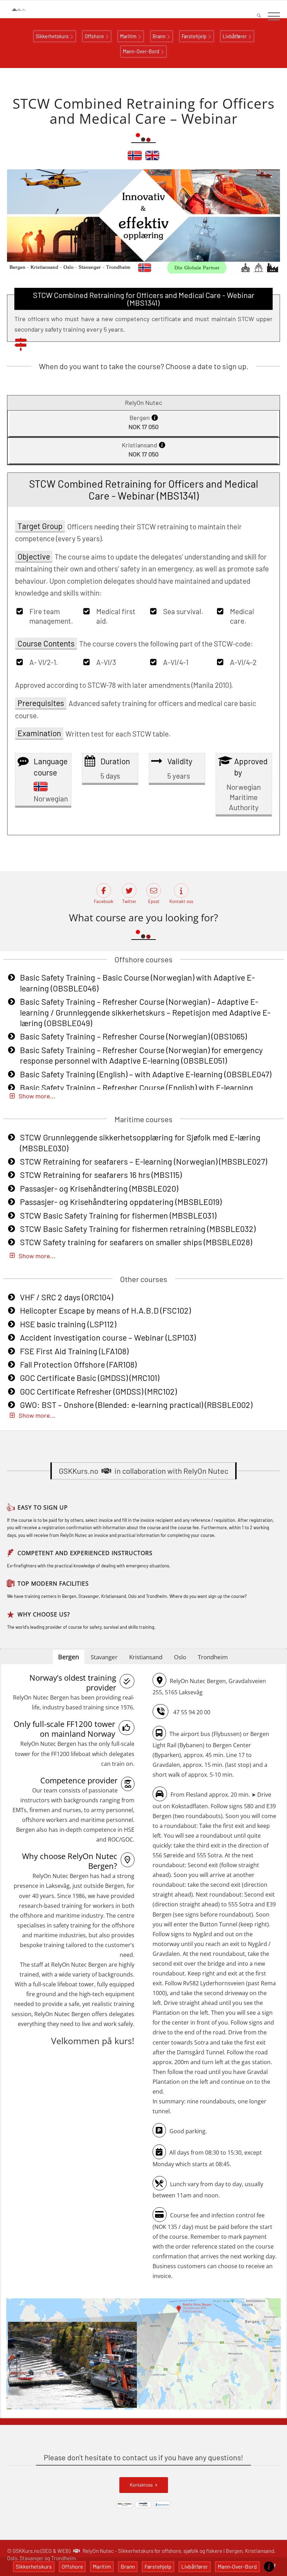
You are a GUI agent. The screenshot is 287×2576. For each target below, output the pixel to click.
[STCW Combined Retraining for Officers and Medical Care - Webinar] (152, 158)
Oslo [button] (180, 1657)
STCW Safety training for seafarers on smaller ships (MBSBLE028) (136, 1242)
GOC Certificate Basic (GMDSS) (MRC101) (90, 1378)
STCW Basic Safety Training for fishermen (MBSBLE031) (118, 1215)
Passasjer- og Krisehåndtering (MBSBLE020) (99, 1188)
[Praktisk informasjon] (269, 2567)
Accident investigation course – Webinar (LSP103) (108, 1337)
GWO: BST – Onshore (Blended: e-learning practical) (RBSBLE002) (136, 1405)
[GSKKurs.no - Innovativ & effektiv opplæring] (26, 9)
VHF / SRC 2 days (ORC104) (66, 1297)
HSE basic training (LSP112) (68, 1324)
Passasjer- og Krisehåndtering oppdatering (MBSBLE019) (121, 1202)
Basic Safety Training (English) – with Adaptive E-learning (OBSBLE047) (146, 1074)
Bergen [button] (69, 1657)
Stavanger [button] (104, 1657)
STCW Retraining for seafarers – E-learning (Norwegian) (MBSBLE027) (143, 1161)
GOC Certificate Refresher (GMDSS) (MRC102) (98, 1391)
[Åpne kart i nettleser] (143, 2355)
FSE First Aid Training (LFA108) (74, 1351)
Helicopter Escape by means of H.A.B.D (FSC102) (105, 1310)
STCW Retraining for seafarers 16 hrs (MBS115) (101, 1175)
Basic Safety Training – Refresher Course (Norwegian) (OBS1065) (133, 1036)
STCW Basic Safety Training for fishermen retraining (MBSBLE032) (138, 1229)
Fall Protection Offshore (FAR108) (78, 1364)
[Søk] (255, 16)
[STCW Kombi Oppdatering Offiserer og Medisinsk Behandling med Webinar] (135, 158)
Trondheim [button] (213, 1657)
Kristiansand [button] (146, 1657)
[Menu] (270, 16)
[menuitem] (255, 16)
